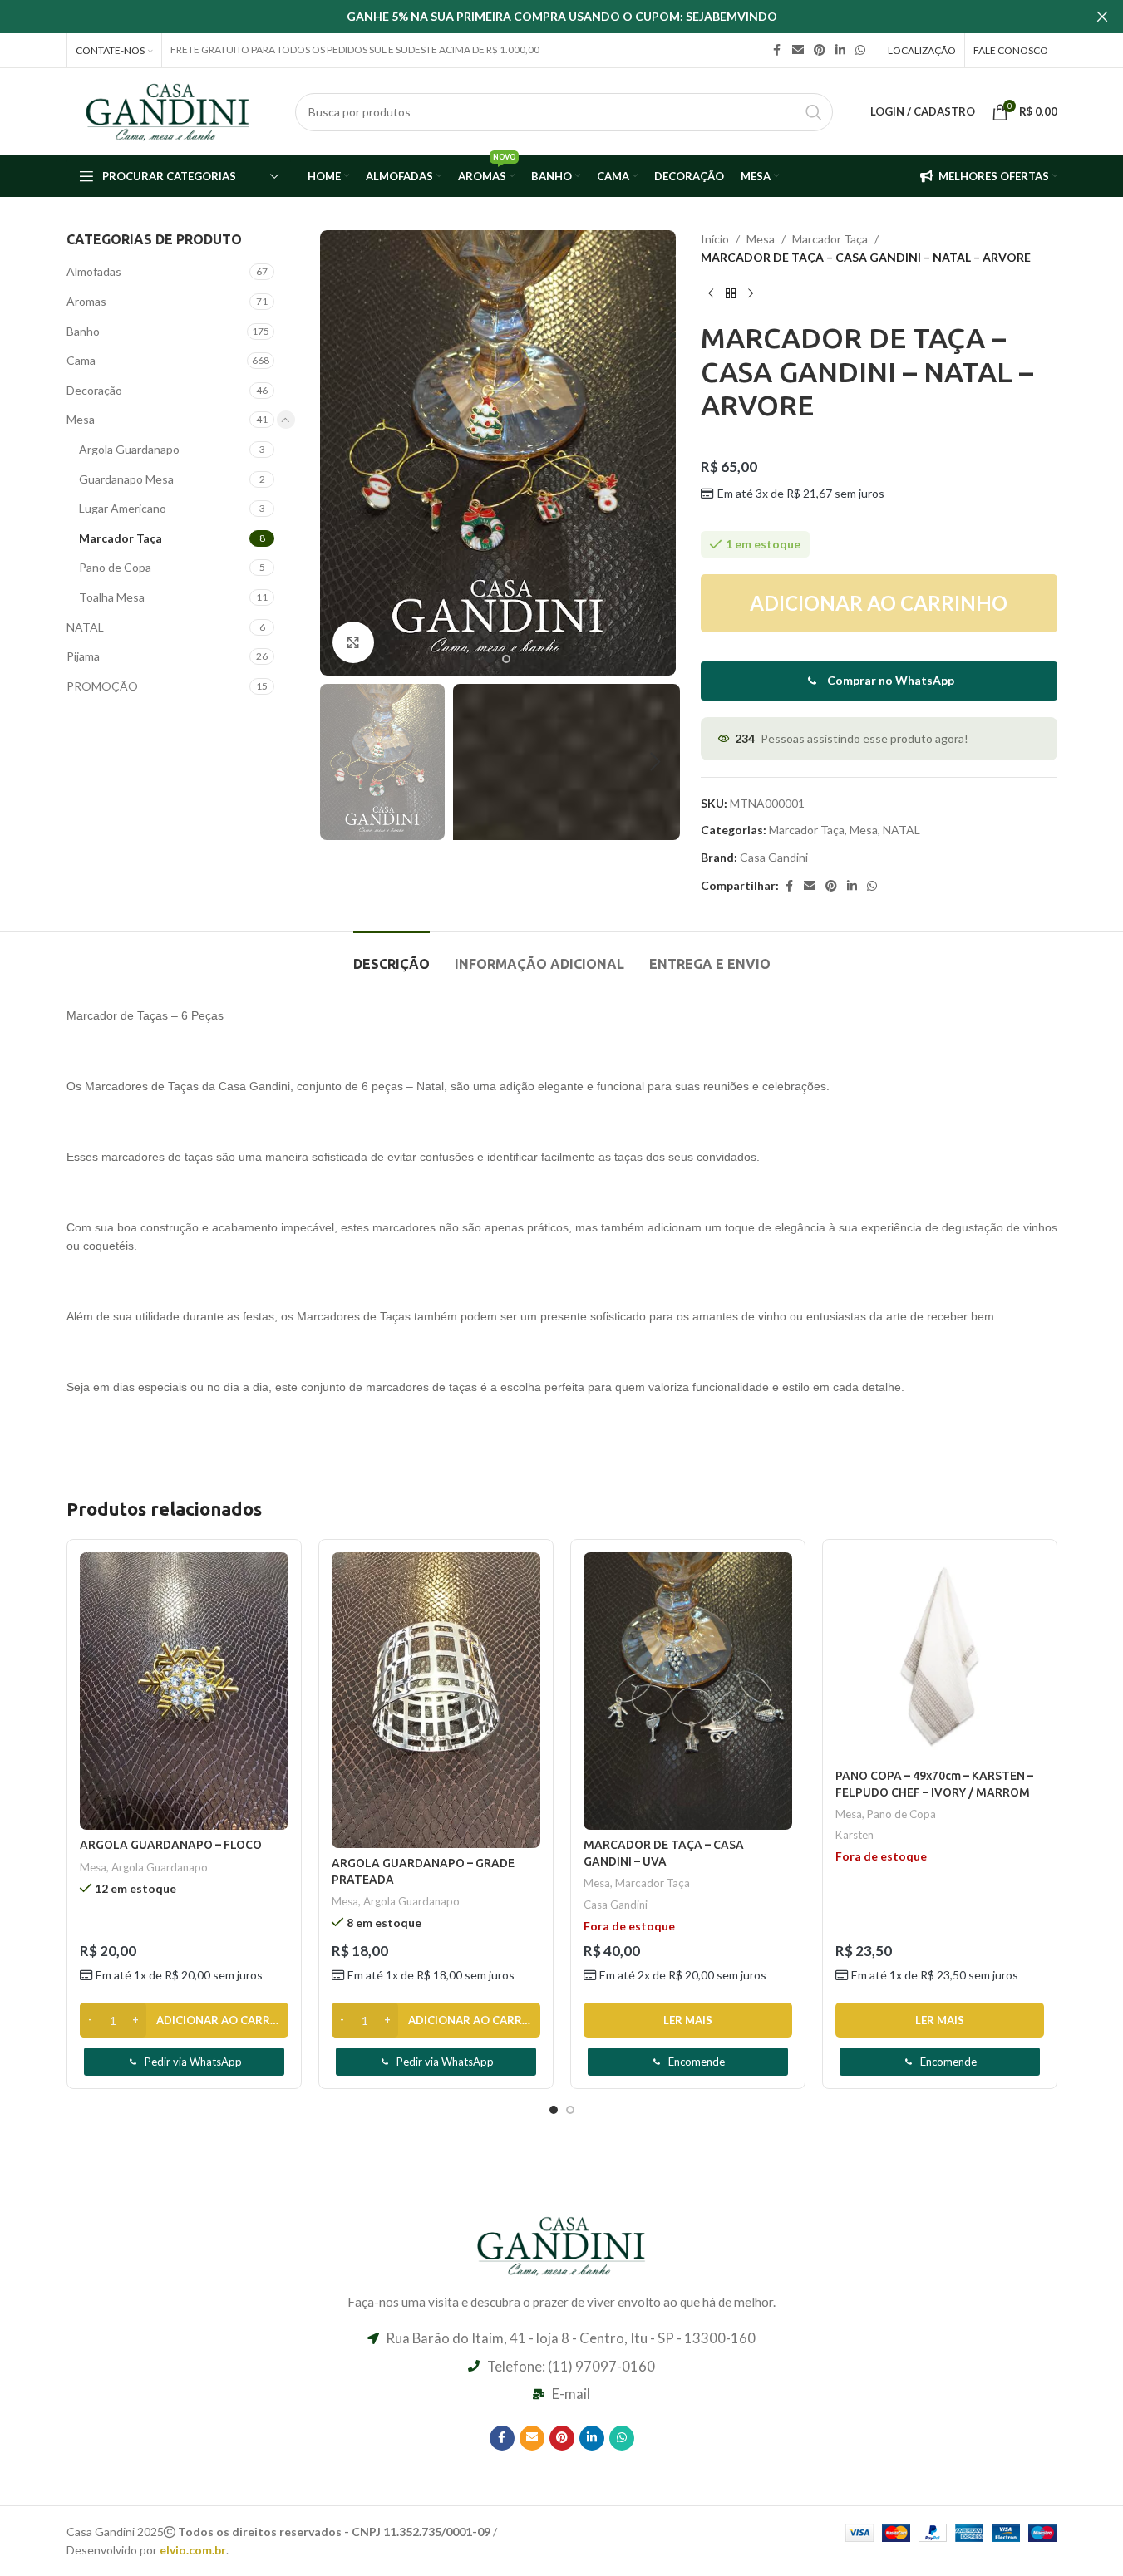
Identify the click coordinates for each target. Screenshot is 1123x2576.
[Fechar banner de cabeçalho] (1102, 17)
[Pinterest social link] (820, 50)
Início (715, 239)
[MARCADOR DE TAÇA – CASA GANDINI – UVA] (688, 1691)
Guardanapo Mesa (126, 479)
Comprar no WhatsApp (891, 680)
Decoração (94, 390)
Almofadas (94, 271)
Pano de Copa (115, 567)
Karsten (855, 1835)
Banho (83, 331)
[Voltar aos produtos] (731, 294)
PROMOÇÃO (102, 686)
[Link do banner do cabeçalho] (561, 17)
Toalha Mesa (112, 597)
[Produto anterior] (711, 294)
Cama (81, 360)
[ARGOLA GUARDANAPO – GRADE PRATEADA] (436, 1700)
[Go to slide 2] (506, 659)
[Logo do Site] (168, 110)
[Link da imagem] (562, 2244)
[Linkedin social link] (840, 50)
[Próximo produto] (751, 294)
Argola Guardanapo (129, 449)
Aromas (86, 301)
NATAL (85, 627)
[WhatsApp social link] (860, 50)
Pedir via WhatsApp (193, 2062)
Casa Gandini (774, 857)
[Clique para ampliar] (353, 642)
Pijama (83, 656)
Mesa (81, 419)
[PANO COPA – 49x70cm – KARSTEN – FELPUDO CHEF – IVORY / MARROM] (940, 1657)
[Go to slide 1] (490, 659)
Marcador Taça (121, 538)
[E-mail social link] (798, 50)
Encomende (697, 2062)
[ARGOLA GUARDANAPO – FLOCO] (184, 1691)
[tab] (392, 956)
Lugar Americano (123, 508)
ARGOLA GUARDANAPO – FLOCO (171, 1845)
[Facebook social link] (777, 50)
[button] (341, 762)
